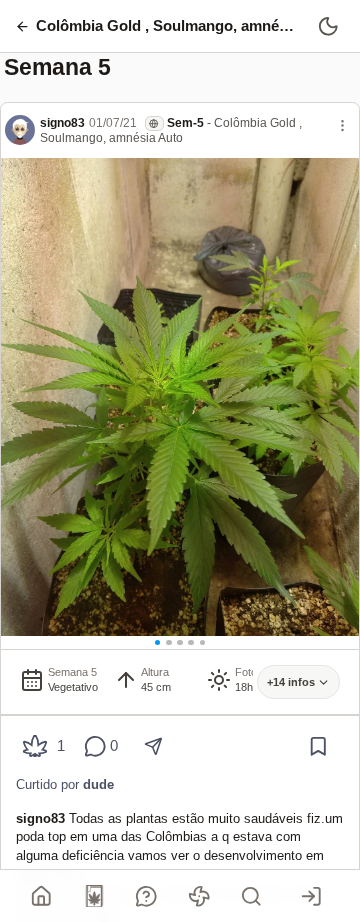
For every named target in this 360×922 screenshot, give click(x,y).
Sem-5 (185, 123)
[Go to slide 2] (169, 643)
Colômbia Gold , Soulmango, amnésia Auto (171, 130)
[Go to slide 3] (180, 643)
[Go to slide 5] (203, 643)
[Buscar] (252, 896)
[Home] (42, 896)
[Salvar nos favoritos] (318, 746)
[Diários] (94, 896)
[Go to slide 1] (158, 643)
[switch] (328, 25)
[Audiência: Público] (154, 123)
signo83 (62, 123)
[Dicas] (199, 896)
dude (98, 784)
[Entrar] (312, 896)
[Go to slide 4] (191, 643)
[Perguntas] (147, 896)
